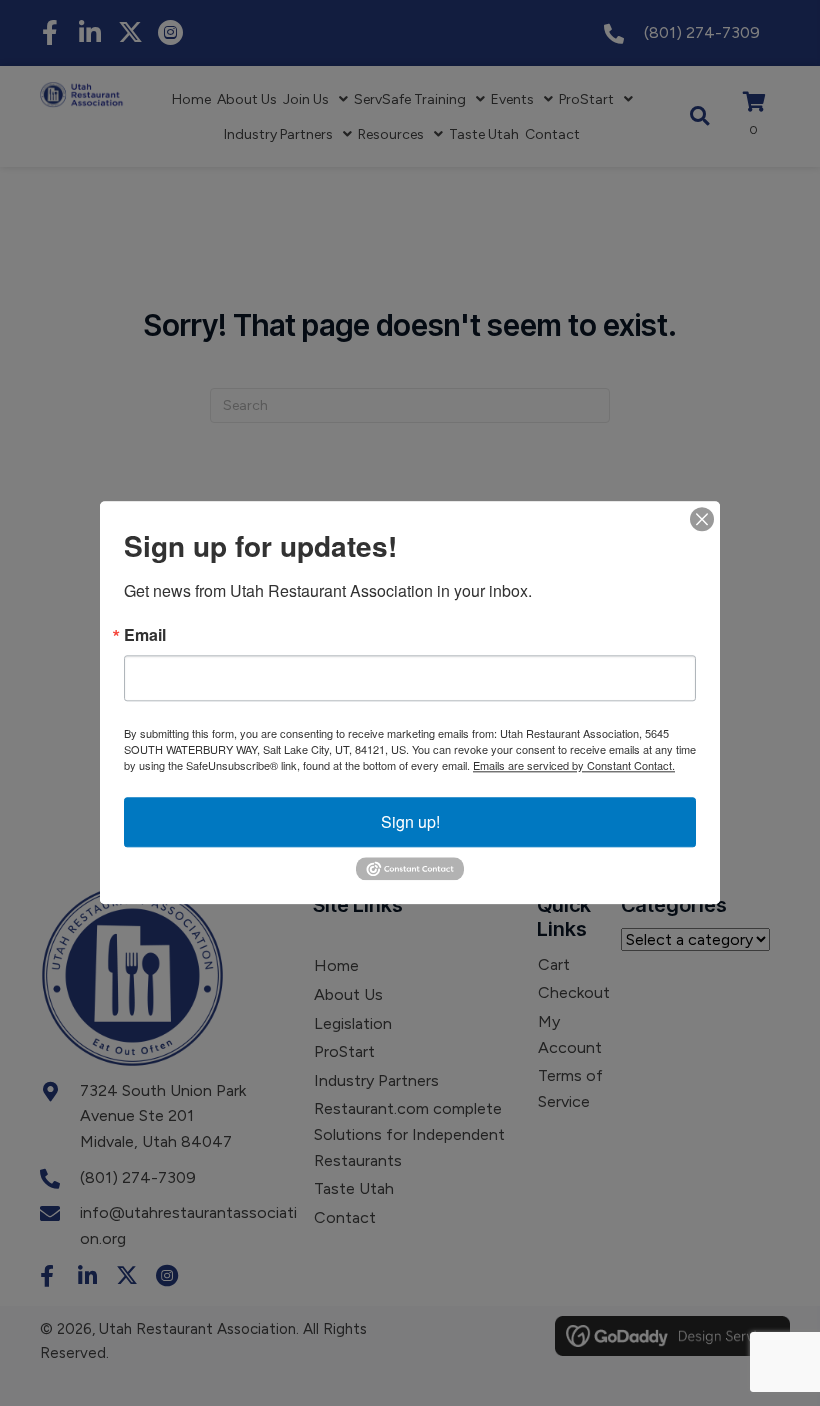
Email (145, 635)
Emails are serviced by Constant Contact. (574, 765)
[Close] (702, 519)
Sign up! (410, 821)
